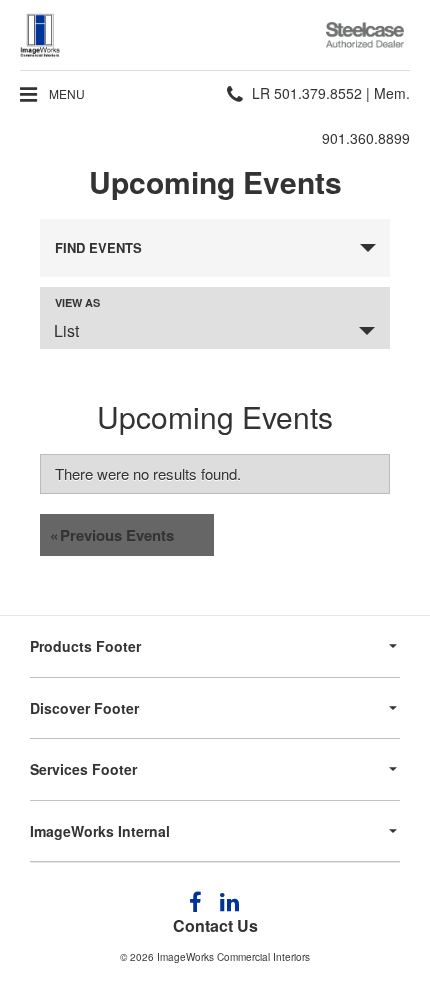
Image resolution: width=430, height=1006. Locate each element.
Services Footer (83, 769)
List (66, 330)
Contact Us (215, 925)
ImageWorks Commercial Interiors (233, 957)
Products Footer (85, 646)
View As (77, 302)
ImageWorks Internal (100, 831)
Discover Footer (84, 708)
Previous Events (112, 535)
